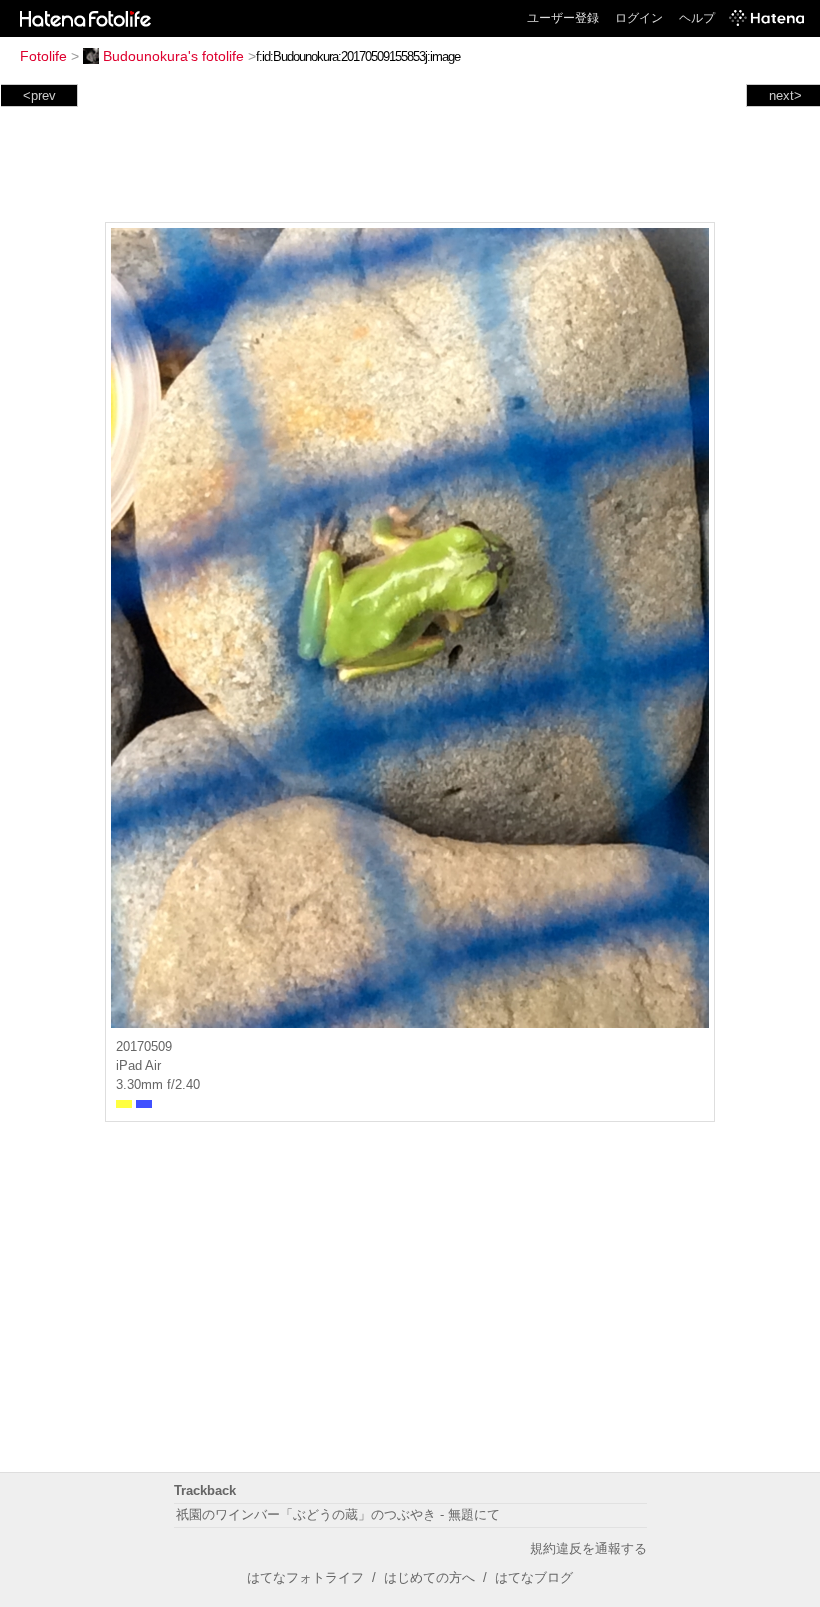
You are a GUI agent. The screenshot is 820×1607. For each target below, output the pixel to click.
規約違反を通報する (588, 1548)
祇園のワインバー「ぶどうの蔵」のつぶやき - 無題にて (338, 1514)
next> (785, 95)
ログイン (639, 18)
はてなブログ (534, 1577)
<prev (39, 95)
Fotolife (43, 56)
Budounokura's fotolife (173, 56)
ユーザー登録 (563, 18)
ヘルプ (697, 18)
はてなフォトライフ (305, 1577)
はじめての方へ (429, 1577)
